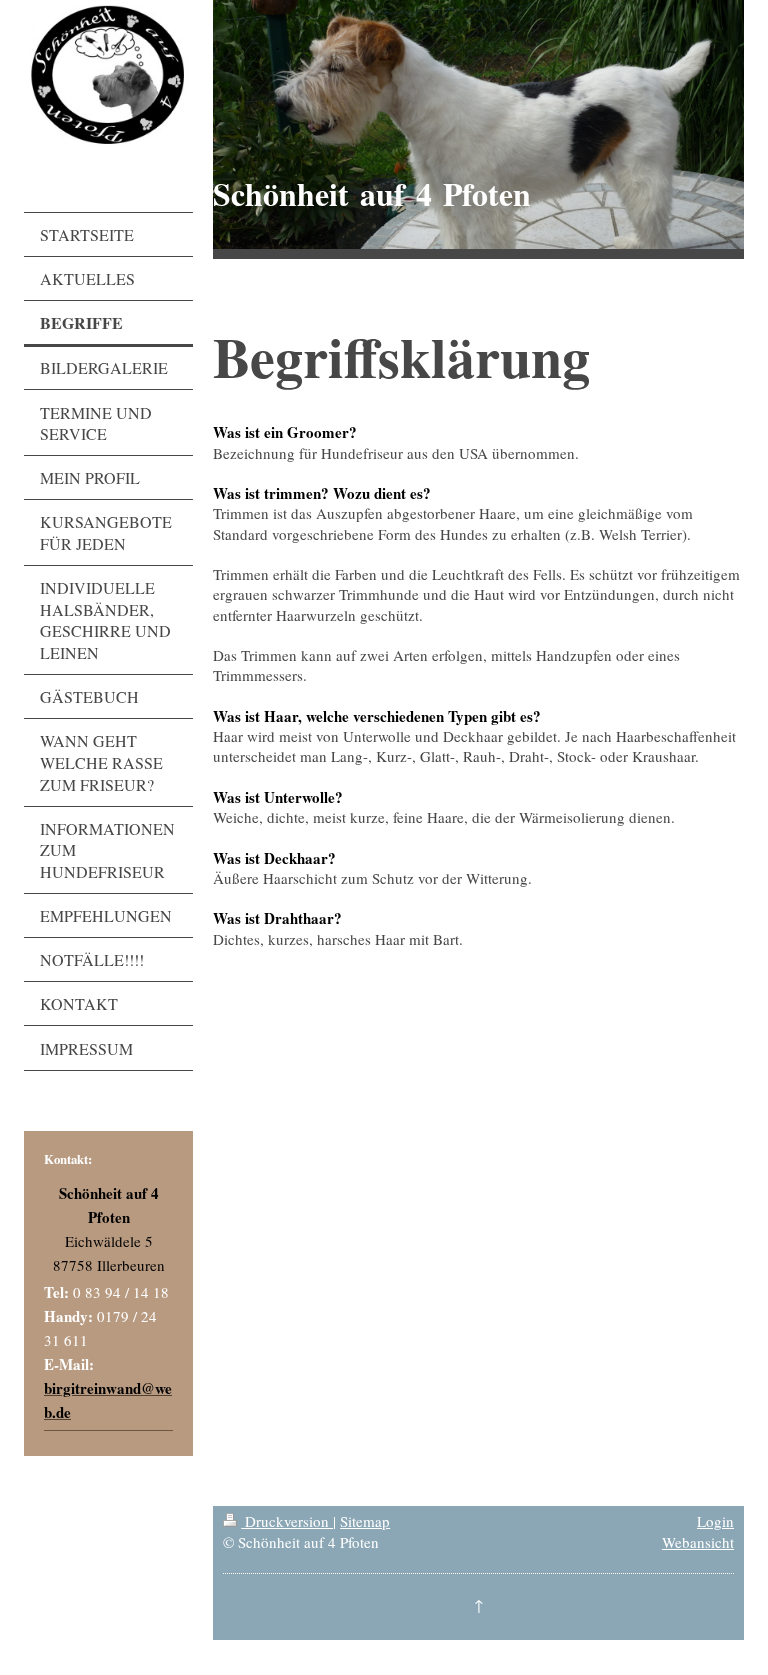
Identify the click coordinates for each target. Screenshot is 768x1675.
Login (715, 1521)
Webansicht (698, 1542)
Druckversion (287, 1521)
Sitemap (365, 1521)
